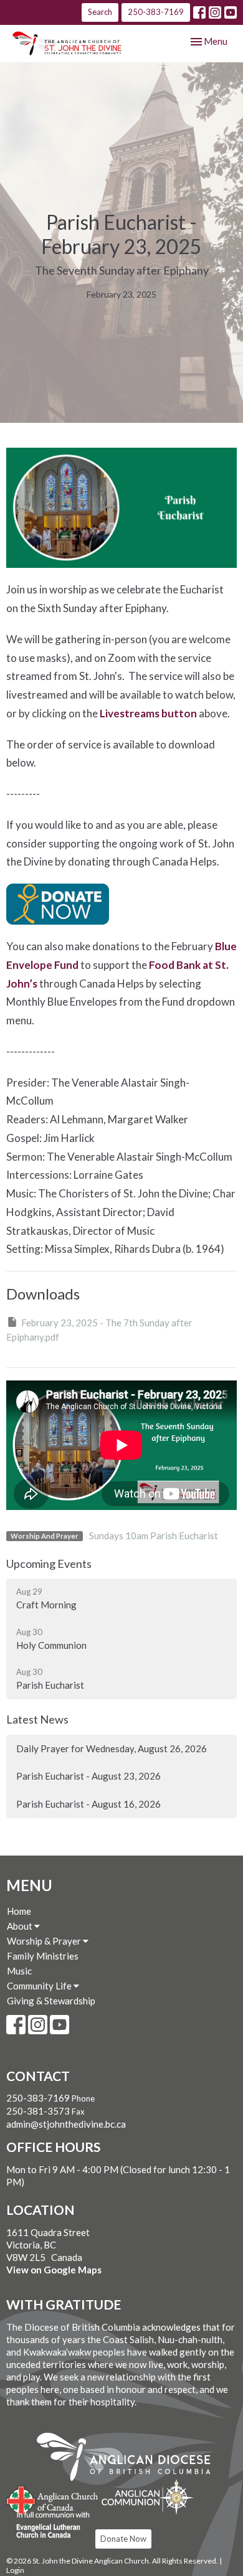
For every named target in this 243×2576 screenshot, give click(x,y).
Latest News (37, 1719)
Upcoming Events (49, 1564)
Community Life (40, 1986)
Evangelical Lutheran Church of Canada (48, 2526)
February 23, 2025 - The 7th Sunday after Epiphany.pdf (99, 1330)
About (21, 1926)
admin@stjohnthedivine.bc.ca (66, 2124)
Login (15, 2570)
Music (19, 1971)
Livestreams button (148, 713)
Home (19, 1911)
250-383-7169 (156, 12)
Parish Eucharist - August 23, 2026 (88, 1776)
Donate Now (123, 2539)
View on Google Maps (54, 2270)
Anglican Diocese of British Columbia (130, 2459)
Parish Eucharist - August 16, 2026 (88, 1804)
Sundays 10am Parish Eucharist (154, 1536)
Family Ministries (43, 1956)
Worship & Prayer (45, 1941)
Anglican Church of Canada (53, 2499)
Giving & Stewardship (51, 2001)
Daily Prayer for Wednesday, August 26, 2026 (112, 1748)
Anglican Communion (147, 2497)
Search (100, 12)
